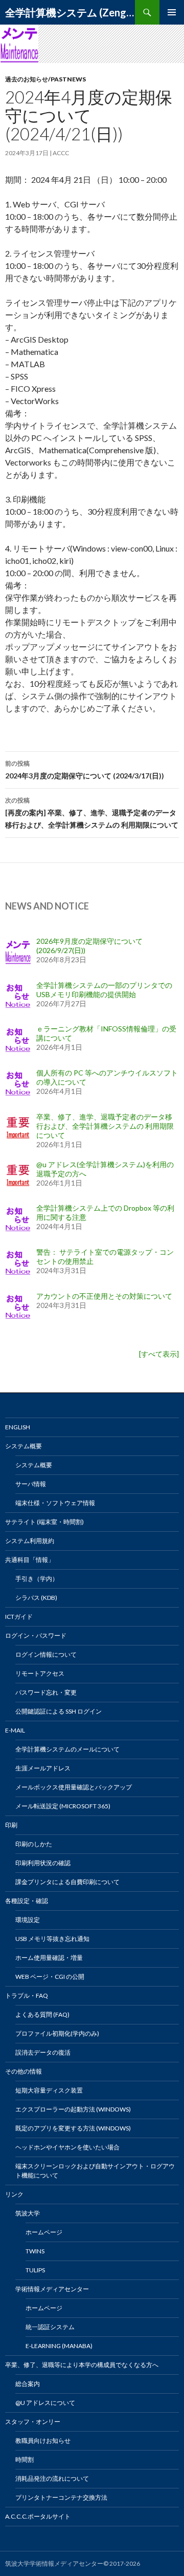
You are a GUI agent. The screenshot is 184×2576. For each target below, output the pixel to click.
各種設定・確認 (27, 1901)
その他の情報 (24, 2071)
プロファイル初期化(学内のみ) (57, 2033)
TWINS (35, 2251)
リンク (14, 2194)
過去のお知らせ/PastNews (45, 79)
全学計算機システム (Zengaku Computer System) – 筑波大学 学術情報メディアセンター (70, 12)
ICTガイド (19, 1617)
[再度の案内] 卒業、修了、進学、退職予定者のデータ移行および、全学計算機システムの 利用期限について (92, 813)
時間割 (25, 2459)
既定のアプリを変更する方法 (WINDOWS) (73, 2128)
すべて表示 (159, 1354)
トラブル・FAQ (27, 1996)
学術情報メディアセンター (52, 2289)
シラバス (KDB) (36, 1598)
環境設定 (28, 1920)
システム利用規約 (30, 1541)
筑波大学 (28, 2213)
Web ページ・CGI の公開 (50, 1977)
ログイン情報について (46, 1654)
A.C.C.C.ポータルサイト (38, 2516)
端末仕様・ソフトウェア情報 (55, 1503)
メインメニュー (172, 12)
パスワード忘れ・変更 (46, 1692)
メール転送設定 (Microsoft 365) (63, 1806)
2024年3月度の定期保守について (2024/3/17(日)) (85, 770)
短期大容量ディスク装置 (49, 2090)
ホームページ (44, 2232)
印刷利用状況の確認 (43, 1863)
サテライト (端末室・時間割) (44, 1522)
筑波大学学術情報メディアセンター (54, 2563)
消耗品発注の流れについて (52, 2478)
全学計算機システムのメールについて (67, 1749)
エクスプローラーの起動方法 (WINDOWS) (73, 2109)
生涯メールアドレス (43, 1768)
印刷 (11, 1825)
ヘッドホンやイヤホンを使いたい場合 (67, 2147)
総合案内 (28, 2384)
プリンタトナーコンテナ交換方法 (61, 2497)
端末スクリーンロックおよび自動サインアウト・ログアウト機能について (95, 2171)
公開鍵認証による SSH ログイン (59, 1711)
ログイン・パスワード (36, 1635)
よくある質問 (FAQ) (42, 2014)
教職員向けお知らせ (43, 2441)
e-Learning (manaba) (59, 2346)
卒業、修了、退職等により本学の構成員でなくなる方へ (82, 2365)
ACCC (61, 153)
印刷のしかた (34, 1844)
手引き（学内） (37, 1579)
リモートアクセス (40, 1673)
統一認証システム (50, 2327)
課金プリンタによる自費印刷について (67, 1882)
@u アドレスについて (45, 2403)
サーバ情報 (31, 1484)
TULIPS (35, 2270)
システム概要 (24, 1446)
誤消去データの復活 (43, 2052)
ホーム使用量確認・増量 (49, 1958)
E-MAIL (15, 1730)
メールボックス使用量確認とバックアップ (74, 1787)
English (18, 1427)
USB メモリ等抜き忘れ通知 (52, 1939)
